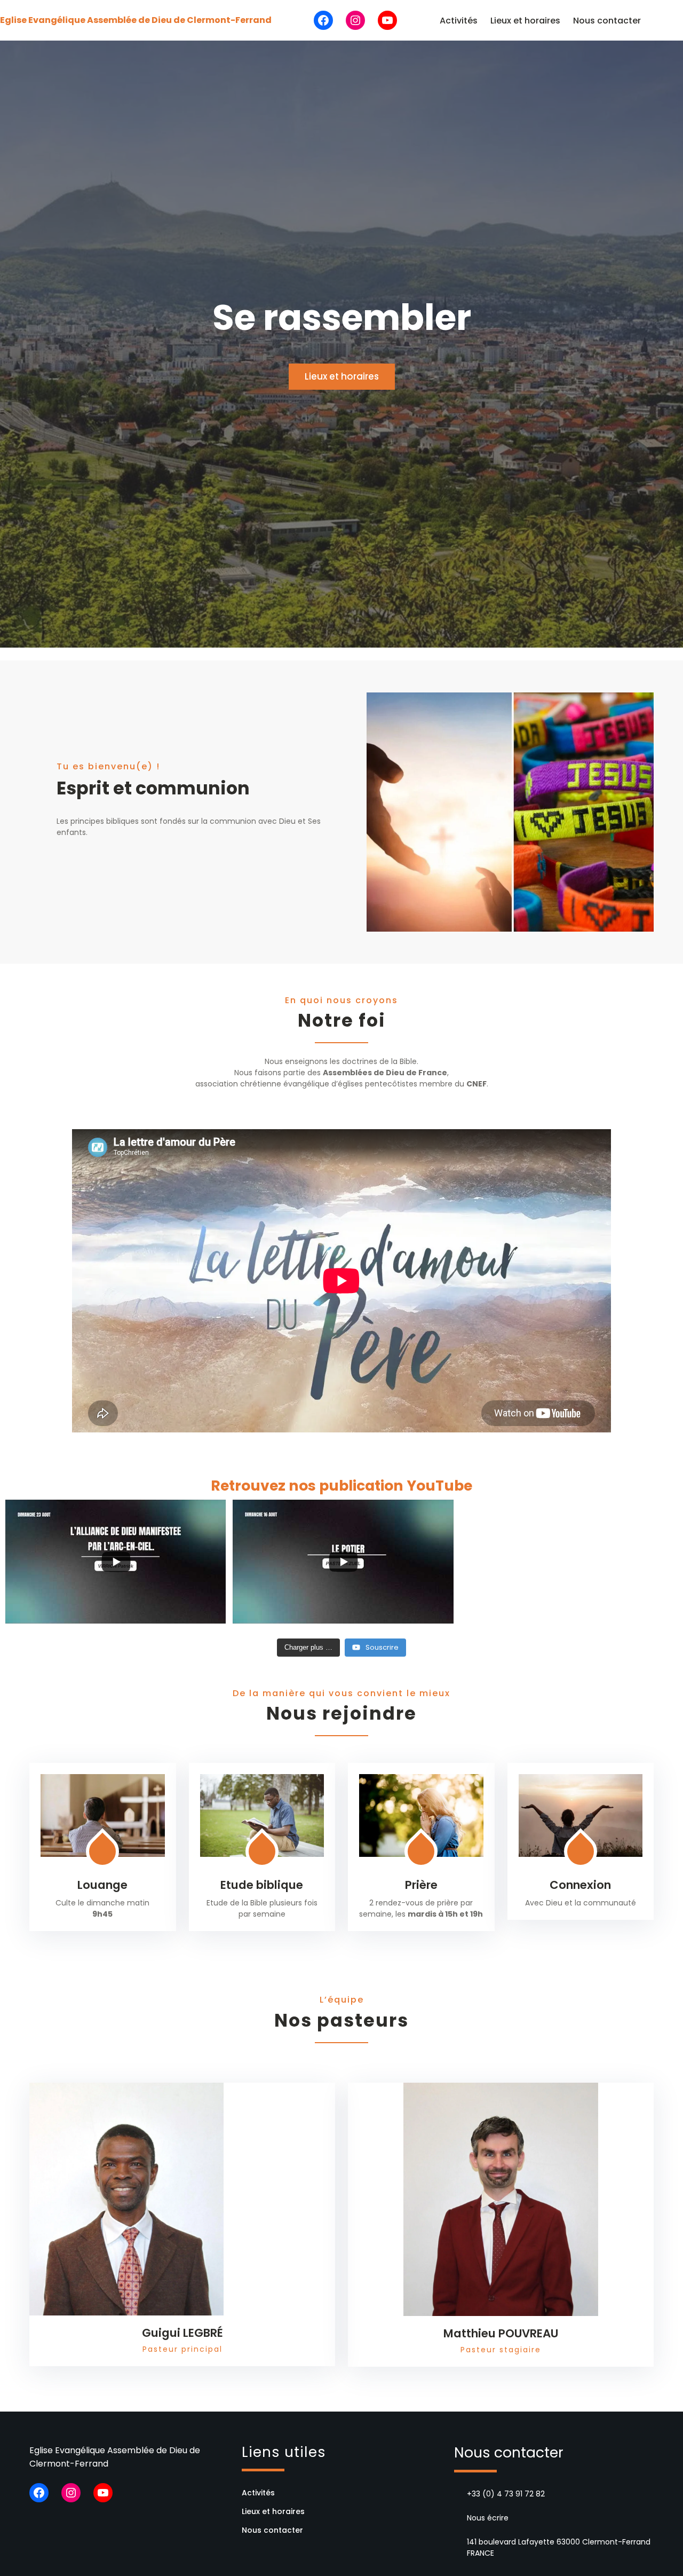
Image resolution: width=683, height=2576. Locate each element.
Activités (459, 21)
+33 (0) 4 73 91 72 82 (506, 2494)
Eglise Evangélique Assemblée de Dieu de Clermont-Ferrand (136, 20)
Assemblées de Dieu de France (385, 1073)
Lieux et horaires (525, 21)
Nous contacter (607, 21)
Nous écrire (488, 2518)
